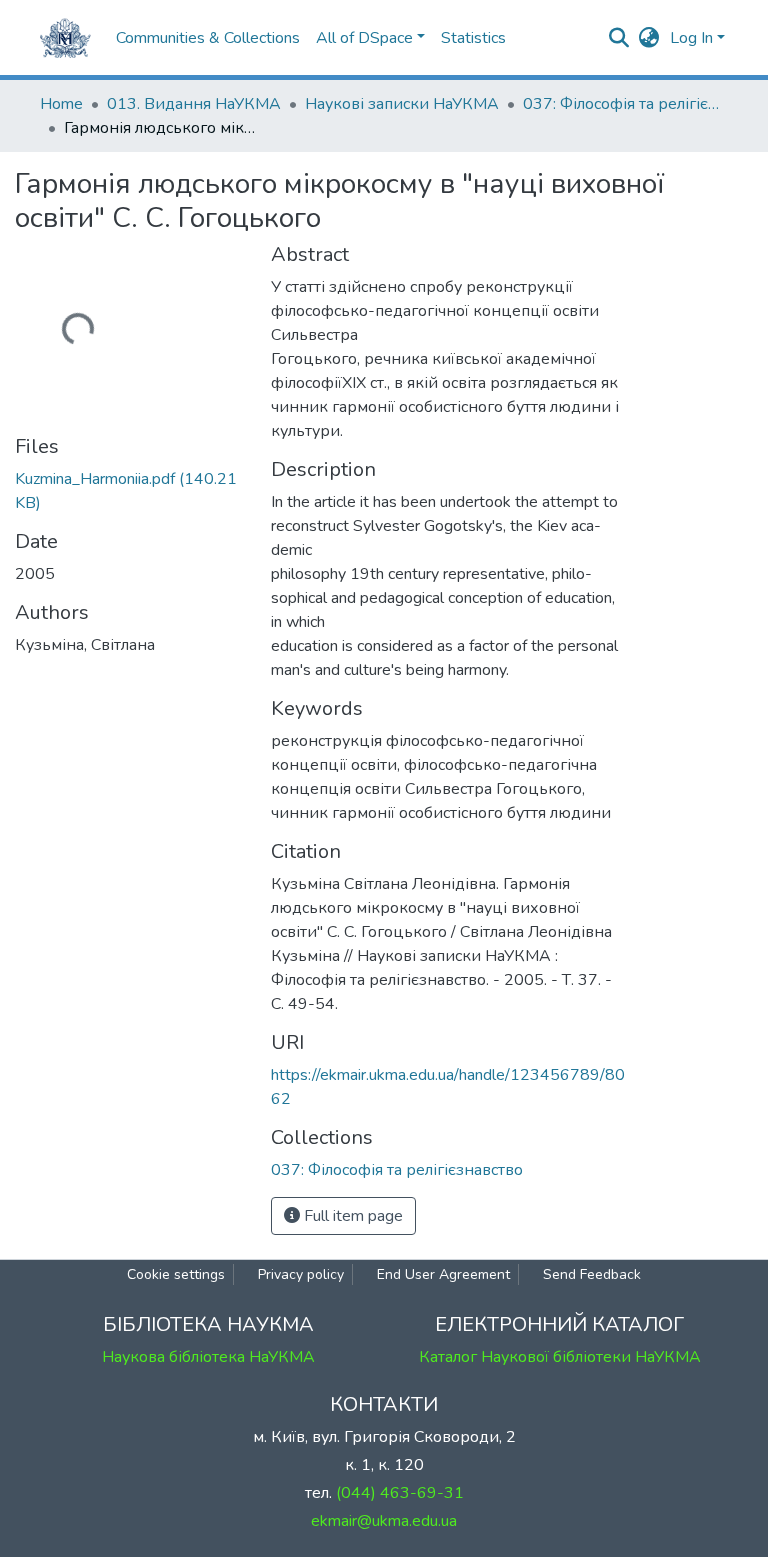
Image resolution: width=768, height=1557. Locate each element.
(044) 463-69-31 (400, 1493)
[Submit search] (619, 38)
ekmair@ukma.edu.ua (384, 1521)
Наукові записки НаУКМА (402, 104)
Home (61, 104)
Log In (691, 38)
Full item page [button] (351, 1216)
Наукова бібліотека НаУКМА (208, 1357)
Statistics (473, 38)
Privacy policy (301, 1274)
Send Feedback (592, 1274)
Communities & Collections (208, 38)
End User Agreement (443, 1274)
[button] (649, 38)
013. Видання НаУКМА (194, 104)
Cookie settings (176, 1274)
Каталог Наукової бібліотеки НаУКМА (560, 1357)
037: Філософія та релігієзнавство (623, 104)
